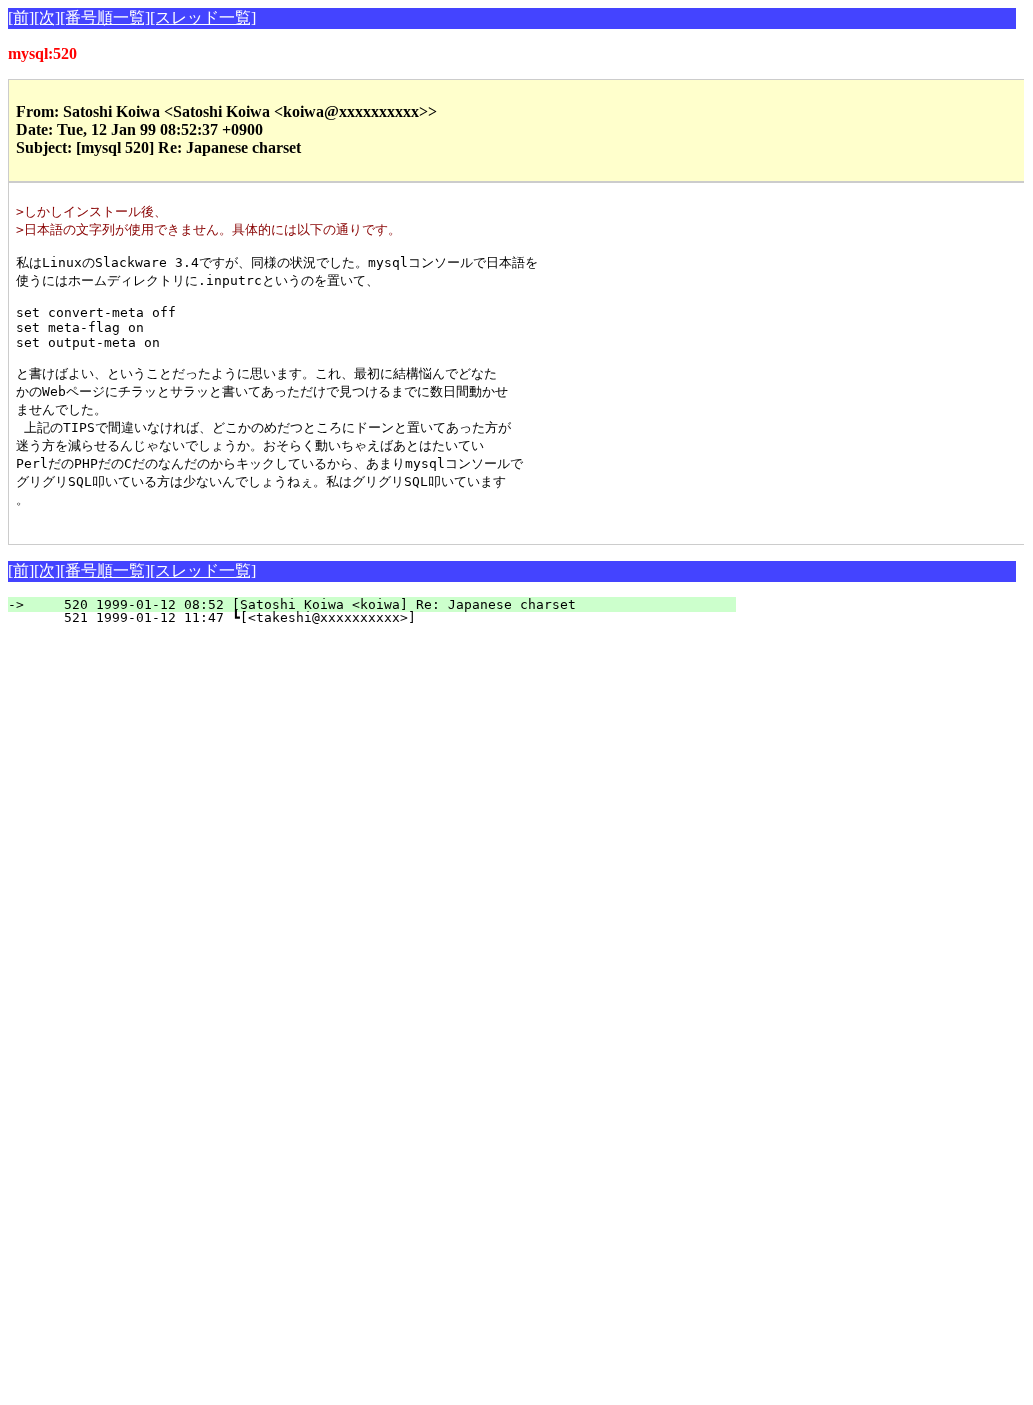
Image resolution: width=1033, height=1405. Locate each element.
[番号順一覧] (105, 17)
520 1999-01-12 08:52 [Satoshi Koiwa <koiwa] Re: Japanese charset (384, 604)
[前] (21, 17)
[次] (47, 17)
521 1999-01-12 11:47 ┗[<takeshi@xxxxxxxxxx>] (380, 617)
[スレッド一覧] (203, 17)
